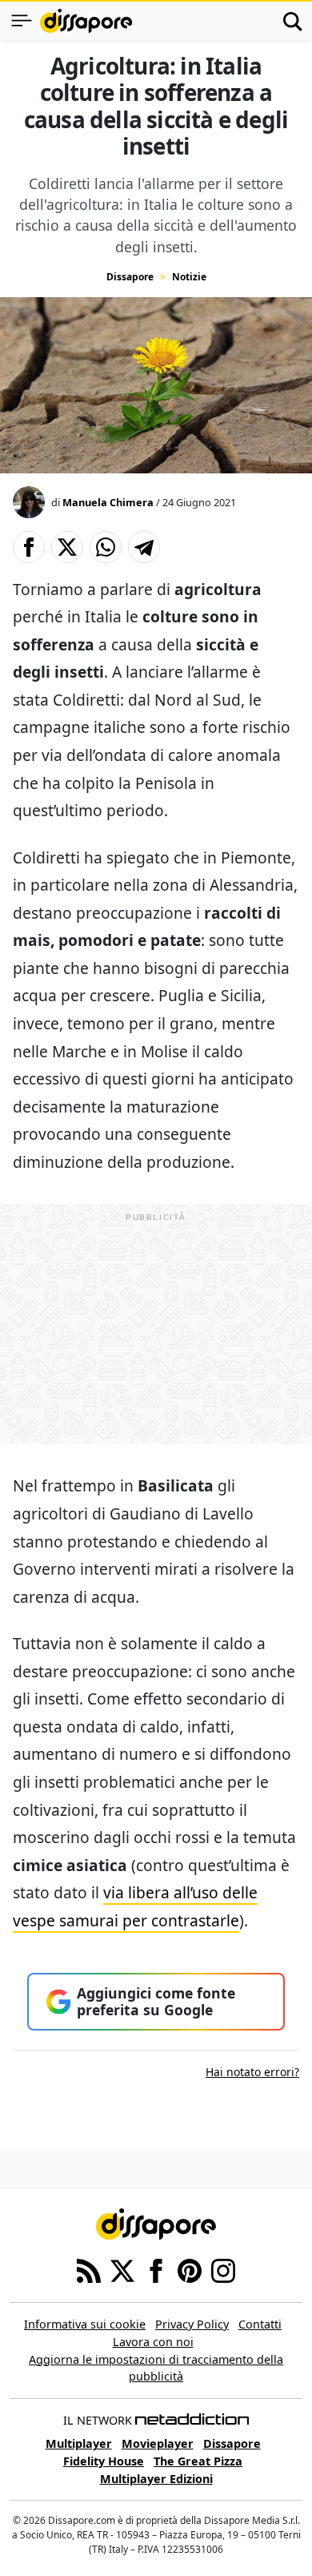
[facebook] (156, 2270)
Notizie (189, 277)
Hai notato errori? (252, 2072)
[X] (122, 2270)
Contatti (260, 2324)
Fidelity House (104, 2461)
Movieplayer (158, 2443)
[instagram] (223, 2270)
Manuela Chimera (108, 502)
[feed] (89, 2270)
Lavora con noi (153, 2342)
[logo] (86, 21)
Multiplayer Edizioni (156, 2479)
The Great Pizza (198, 2461)
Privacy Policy (192, 2324)
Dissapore (130, 277)
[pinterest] (190, 2270)
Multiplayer (79, 2443)
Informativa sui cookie (85, 2324)
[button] (29, 547)
